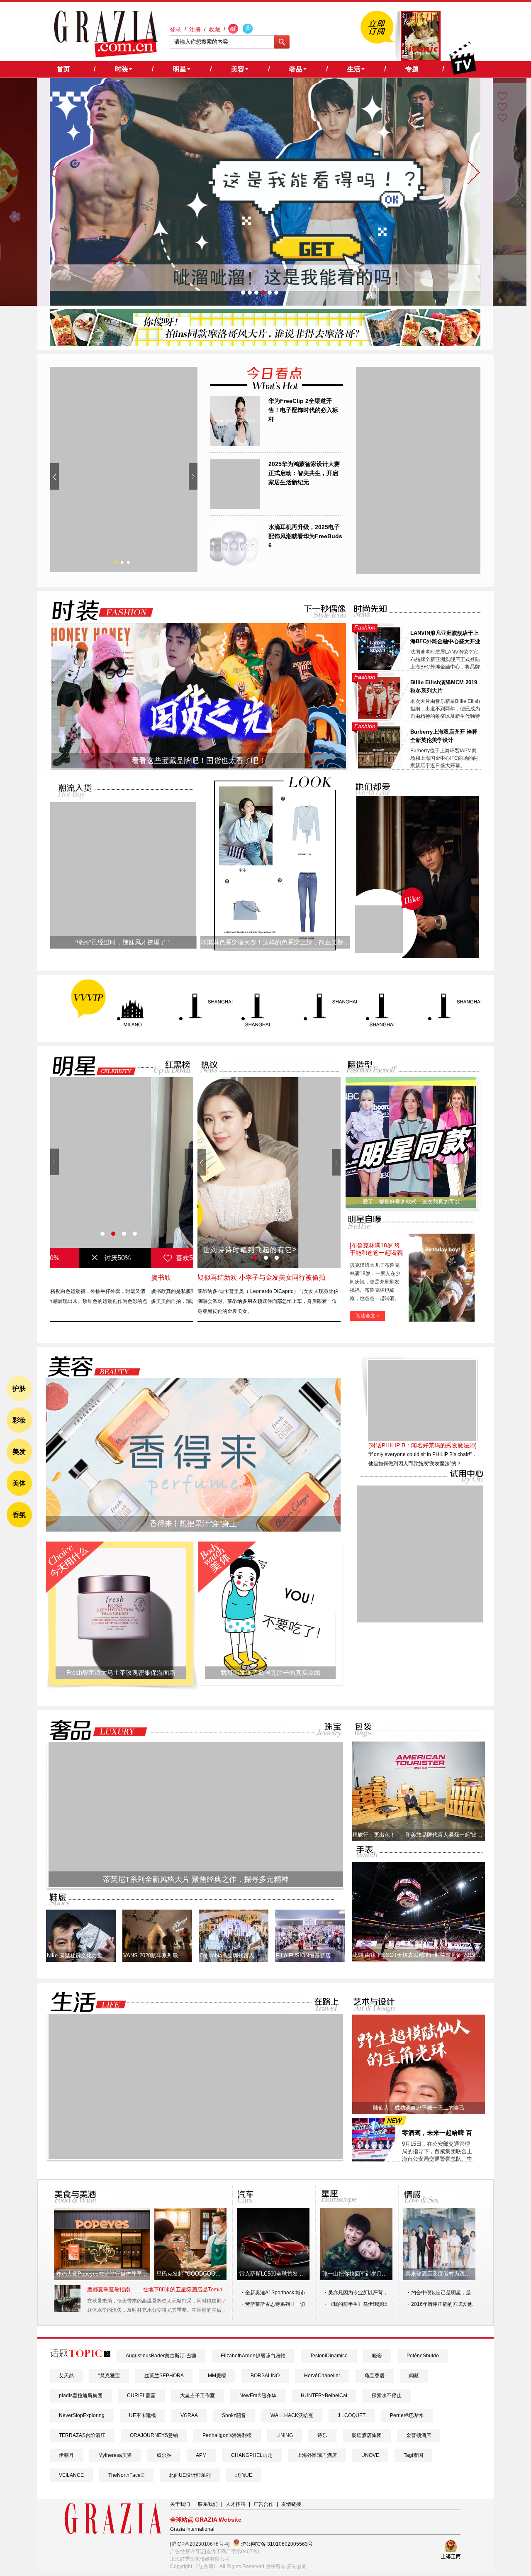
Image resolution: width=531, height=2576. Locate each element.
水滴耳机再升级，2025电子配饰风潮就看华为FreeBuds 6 (305, 536)
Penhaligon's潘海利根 (227, 2435)
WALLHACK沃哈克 (292, 2415)
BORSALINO (265, 2376)
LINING (285, 2435)
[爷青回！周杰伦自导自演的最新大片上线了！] (379, 929)
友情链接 (291, 2504)
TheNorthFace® (126, 2475)
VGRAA (189, 2415)
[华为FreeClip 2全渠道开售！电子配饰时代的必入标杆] (235, 444)
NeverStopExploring (82, 2415)
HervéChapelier (322, 2376)
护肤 (19, 1389)
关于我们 (180, 2504)
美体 (19, 1483)
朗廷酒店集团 (367, 2435)
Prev (55, 476)
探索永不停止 (387, 2395)
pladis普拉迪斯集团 (81, 2395)
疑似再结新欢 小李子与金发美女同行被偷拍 (261, 1277)
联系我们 (208, 2504)
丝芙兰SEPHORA (164, 2376)
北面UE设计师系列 (190, 2475)
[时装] (96, 611)
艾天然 (66, 2376)
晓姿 (377, 2356)
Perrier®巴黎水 (407, 2415)
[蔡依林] (122, 1173)
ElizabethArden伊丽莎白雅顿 (253, 2356)
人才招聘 (236, 2504)
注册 (195, 29)
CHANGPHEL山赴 (252, 2455)
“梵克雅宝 (109, 2376)
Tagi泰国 (413, 2455)
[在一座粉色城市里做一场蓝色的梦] (196, 2157)
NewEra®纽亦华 (258, 2395)
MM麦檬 (217, 2376)
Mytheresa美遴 (115, 2455)
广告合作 (263, 2504)
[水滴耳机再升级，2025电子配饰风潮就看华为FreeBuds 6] (235, 571)
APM (201, 2455)
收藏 (214, 29)
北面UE (244, 2475)
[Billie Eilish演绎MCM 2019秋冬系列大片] (379, 717)
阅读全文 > (368, 1316)
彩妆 (19, 1420)
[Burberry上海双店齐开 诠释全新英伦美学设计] (379, 767)
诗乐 (322, 2435)
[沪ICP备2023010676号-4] (200, 2544)
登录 (175, 29)
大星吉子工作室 (197, 2395)
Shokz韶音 (234, 2415)
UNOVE (370, 2455)
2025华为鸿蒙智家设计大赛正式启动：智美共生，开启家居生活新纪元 (304, 473)
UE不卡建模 (142, 2415)
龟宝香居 (375, 2376)
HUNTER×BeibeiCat (324, 2395)
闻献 (414, 2376)
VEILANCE (71, 2475)
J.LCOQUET (352, 2415)
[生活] (83, 2002)
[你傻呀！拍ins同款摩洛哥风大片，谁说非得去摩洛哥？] (265, 344)
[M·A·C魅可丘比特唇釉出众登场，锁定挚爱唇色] (124, 470)
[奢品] (96, 1730)
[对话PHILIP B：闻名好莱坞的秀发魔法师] (423, 1499)
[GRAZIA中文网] (106, 34)
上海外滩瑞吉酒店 (317, 2455)
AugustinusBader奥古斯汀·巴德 (161, 2356)
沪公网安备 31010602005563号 (276, 2544)
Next (193, 476)
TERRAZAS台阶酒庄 (82, 2435)
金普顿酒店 (419, 2435)
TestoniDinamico (329, 2356)
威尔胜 (164, 2455)
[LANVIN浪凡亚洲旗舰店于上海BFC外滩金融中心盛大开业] (379, 668)
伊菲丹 (66, 2455)
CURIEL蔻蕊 (141, 2395)
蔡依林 (60, 1277)
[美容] (92, 1367)
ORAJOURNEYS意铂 (154, 2435)
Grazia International (192, 2529)
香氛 (19, 1515)
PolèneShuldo (423, 2356)
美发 (19, 1452)
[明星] (89, 1066)
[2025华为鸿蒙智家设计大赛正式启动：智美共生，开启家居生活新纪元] (235, 507)
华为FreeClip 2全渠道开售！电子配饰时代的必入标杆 (303, 410)
